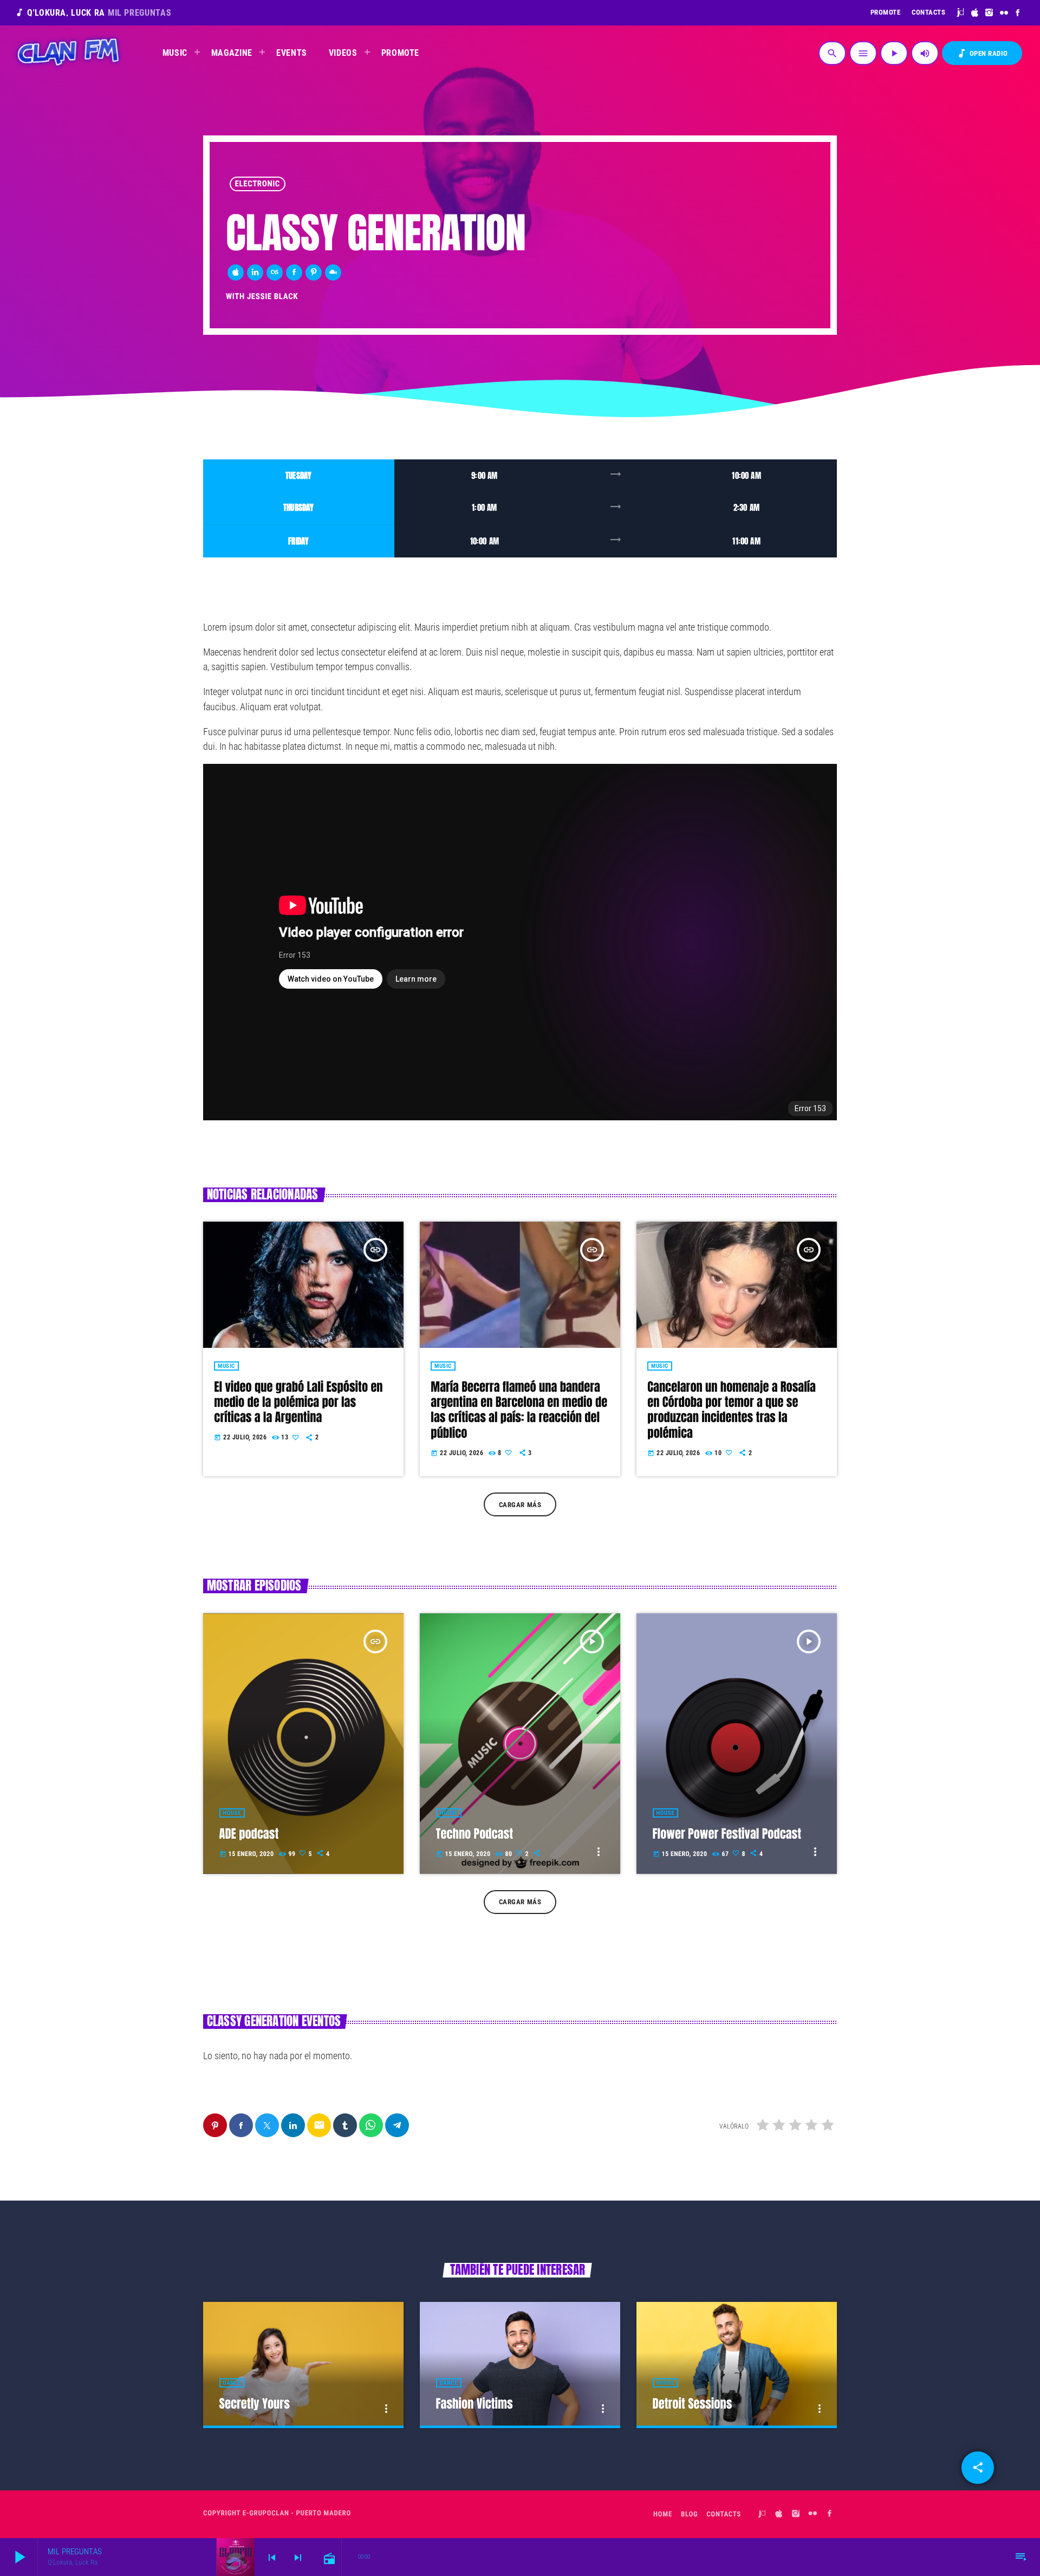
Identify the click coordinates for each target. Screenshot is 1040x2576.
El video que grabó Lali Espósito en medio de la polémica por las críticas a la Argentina (298, 1403)
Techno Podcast (474, 1834)
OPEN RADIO (982, 53)
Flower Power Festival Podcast (727, 1834)
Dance (232, 2383)
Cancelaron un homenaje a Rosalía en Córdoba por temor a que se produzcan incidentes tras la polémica (732, 1410)
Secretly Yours (255, 2404)
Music (226, 1366)
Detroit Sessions (693, 2404)
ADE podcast (249, 1834)
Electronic (258, 184)
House (232, 1813)
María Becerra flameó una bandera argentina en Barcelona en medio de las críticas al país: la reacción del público (519, 1410)
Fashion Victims (474, 2404)
